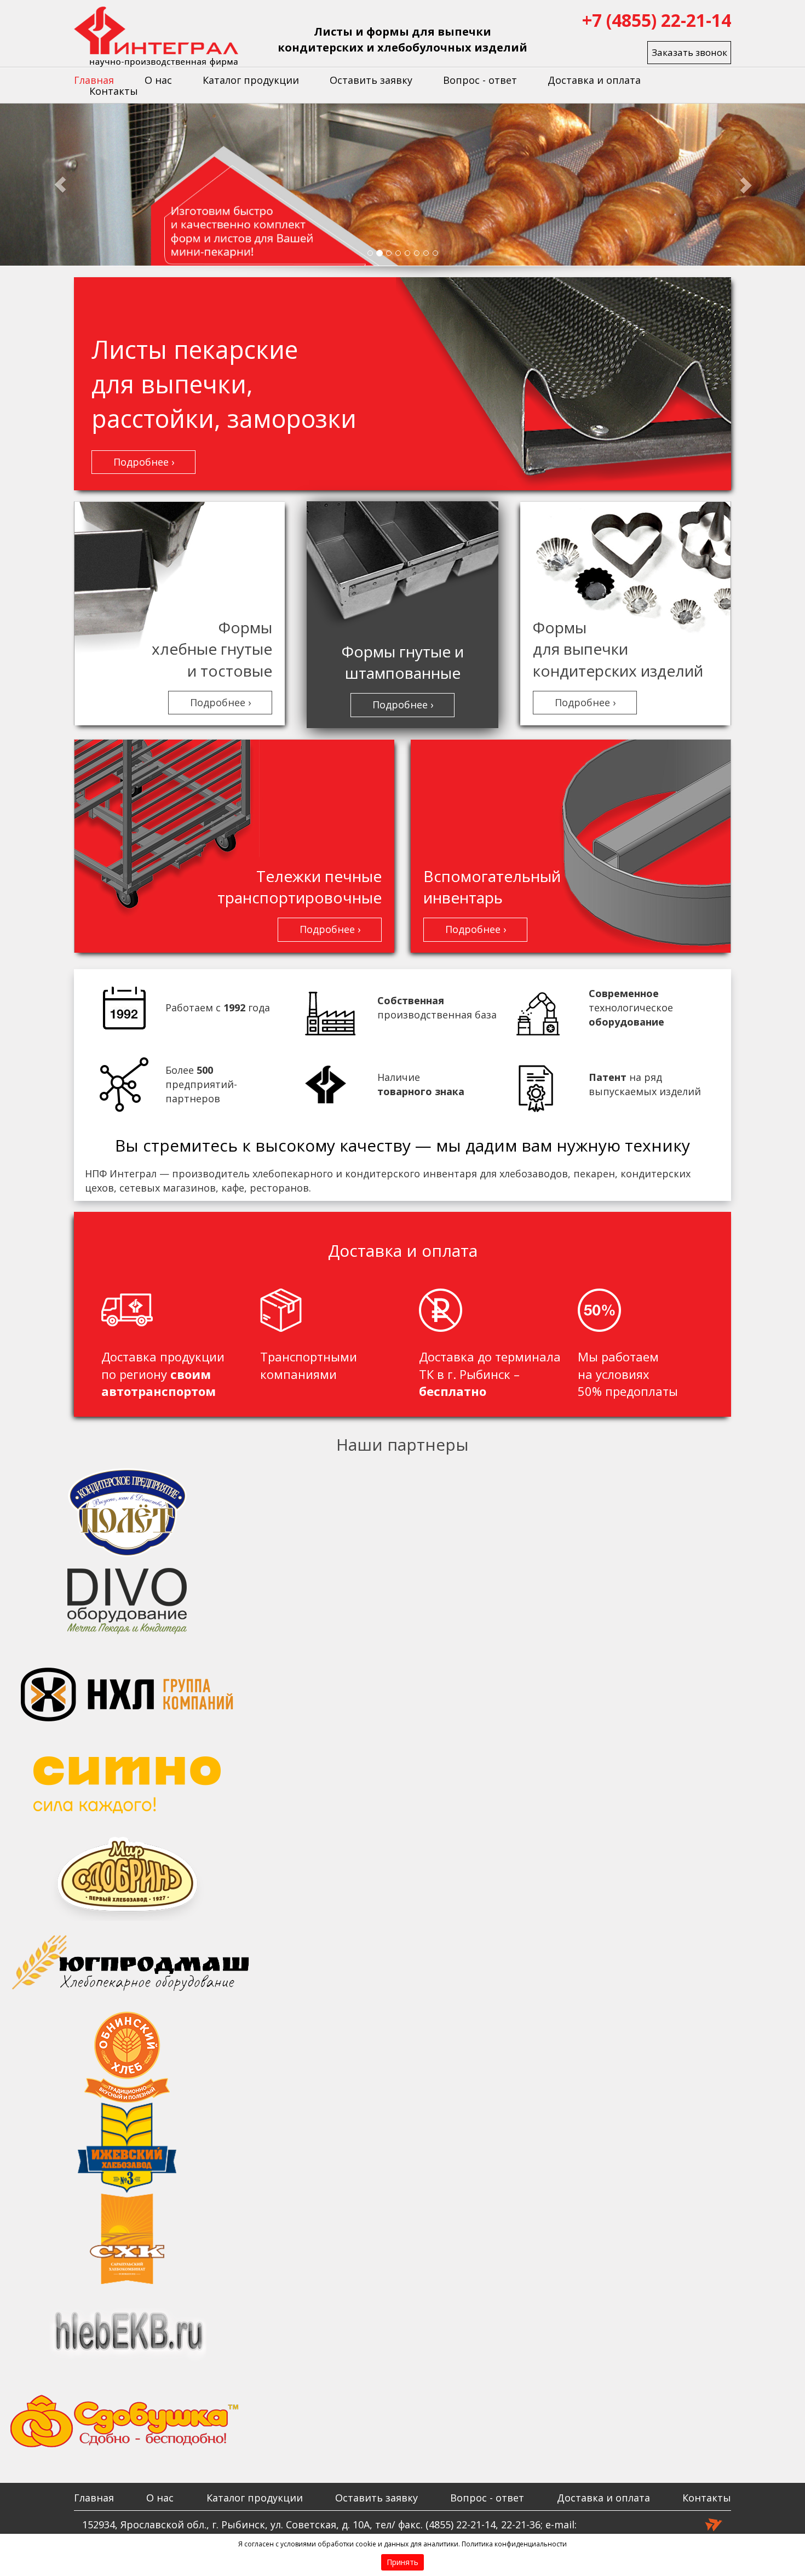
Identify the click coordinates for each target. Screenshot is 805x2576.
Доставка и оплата (594, 80)
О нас (158, 80)
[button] (61, 185)
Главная (94, 80)
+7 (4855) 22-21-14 (657, 20)
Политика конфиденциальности (514, 2544)
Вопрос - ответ (480, 80)
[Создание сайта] (714, 2524)
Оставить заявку (371, 80)
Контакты (114, 91)
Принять (403, 2562)
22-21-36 (521, 2525)
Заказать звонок (689, 52)
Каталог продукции (251, 80)
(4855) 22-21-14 (461, 2525)
